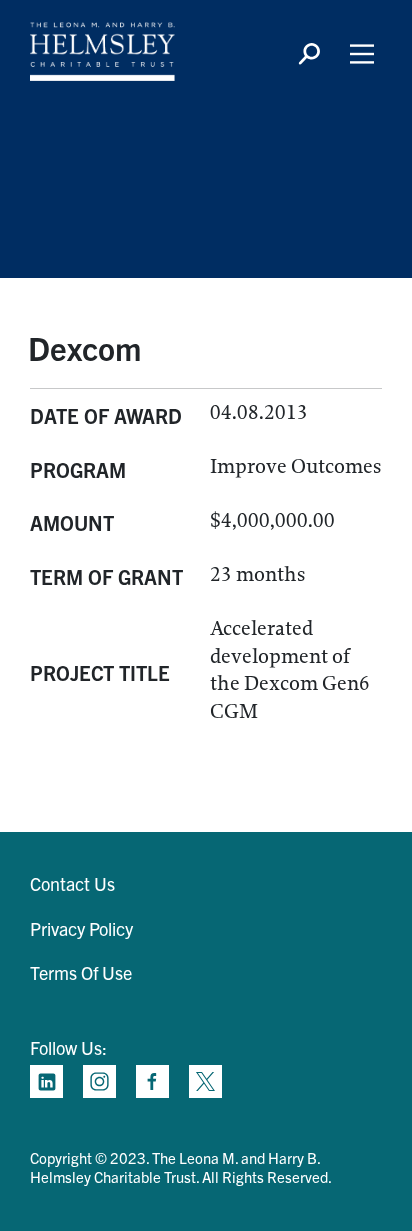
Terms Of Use (81, 972)
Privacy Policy (81, 928)
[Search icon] (309, 54)
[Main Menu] (362, 54)
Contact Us (72, 883)
